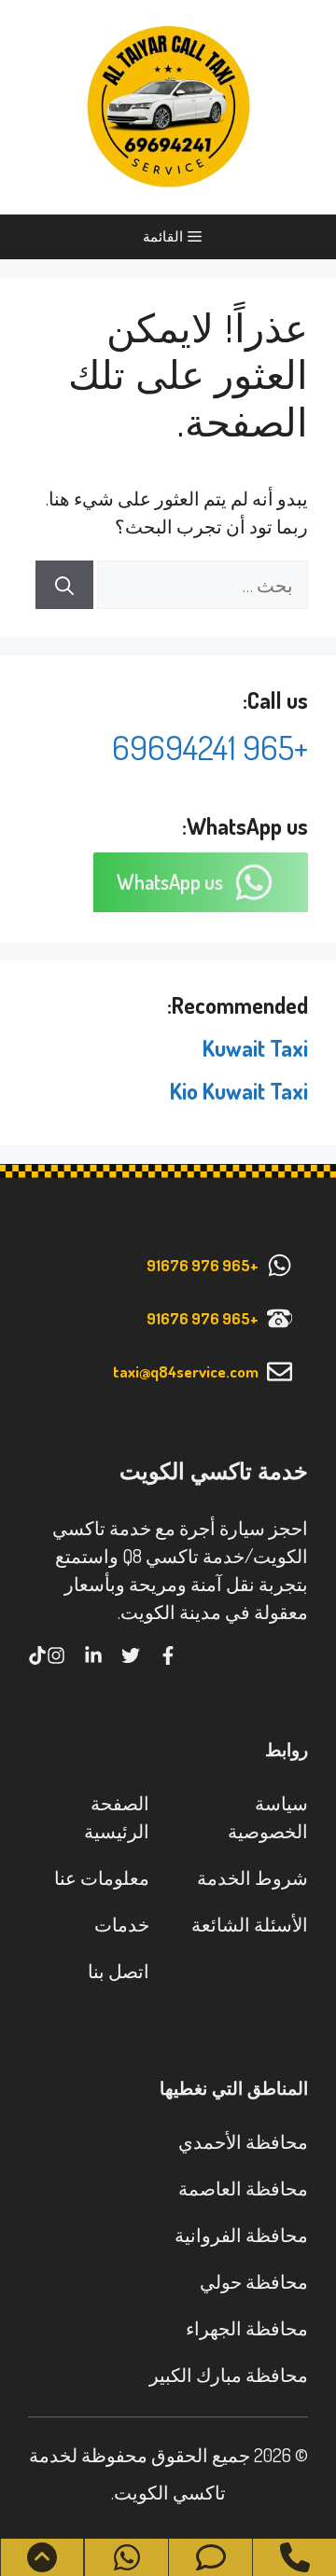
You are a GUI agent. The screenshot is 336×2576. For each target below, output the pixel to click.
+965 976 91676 (203, 1265)
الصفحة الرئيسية (117, 1817)
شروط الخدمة (252, 1877)
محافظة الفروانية (241, 2235)
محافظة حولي (254, 2281)
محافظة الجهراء (247, 2328)
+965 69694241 (210, 747)
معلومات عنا (102, 1877)
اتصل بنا (119, 1971)
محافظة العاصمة (243, 2188)
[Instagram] (56, 1655)
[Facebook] (168, 1655)
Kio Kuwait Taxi (239, 1091)
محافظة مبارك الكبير (229, 2375)
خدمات (122, 1924)
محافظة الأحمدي (243, 2141)
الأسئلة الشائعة (250, 1924)
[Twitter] (131, 1655)
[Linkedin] (93, 1655)
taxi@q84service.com (186, 1371)
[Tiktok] (37, 1655)
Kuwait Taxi (255, 1048)
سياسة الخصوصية (268, 1817)
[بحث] (64, 585)
